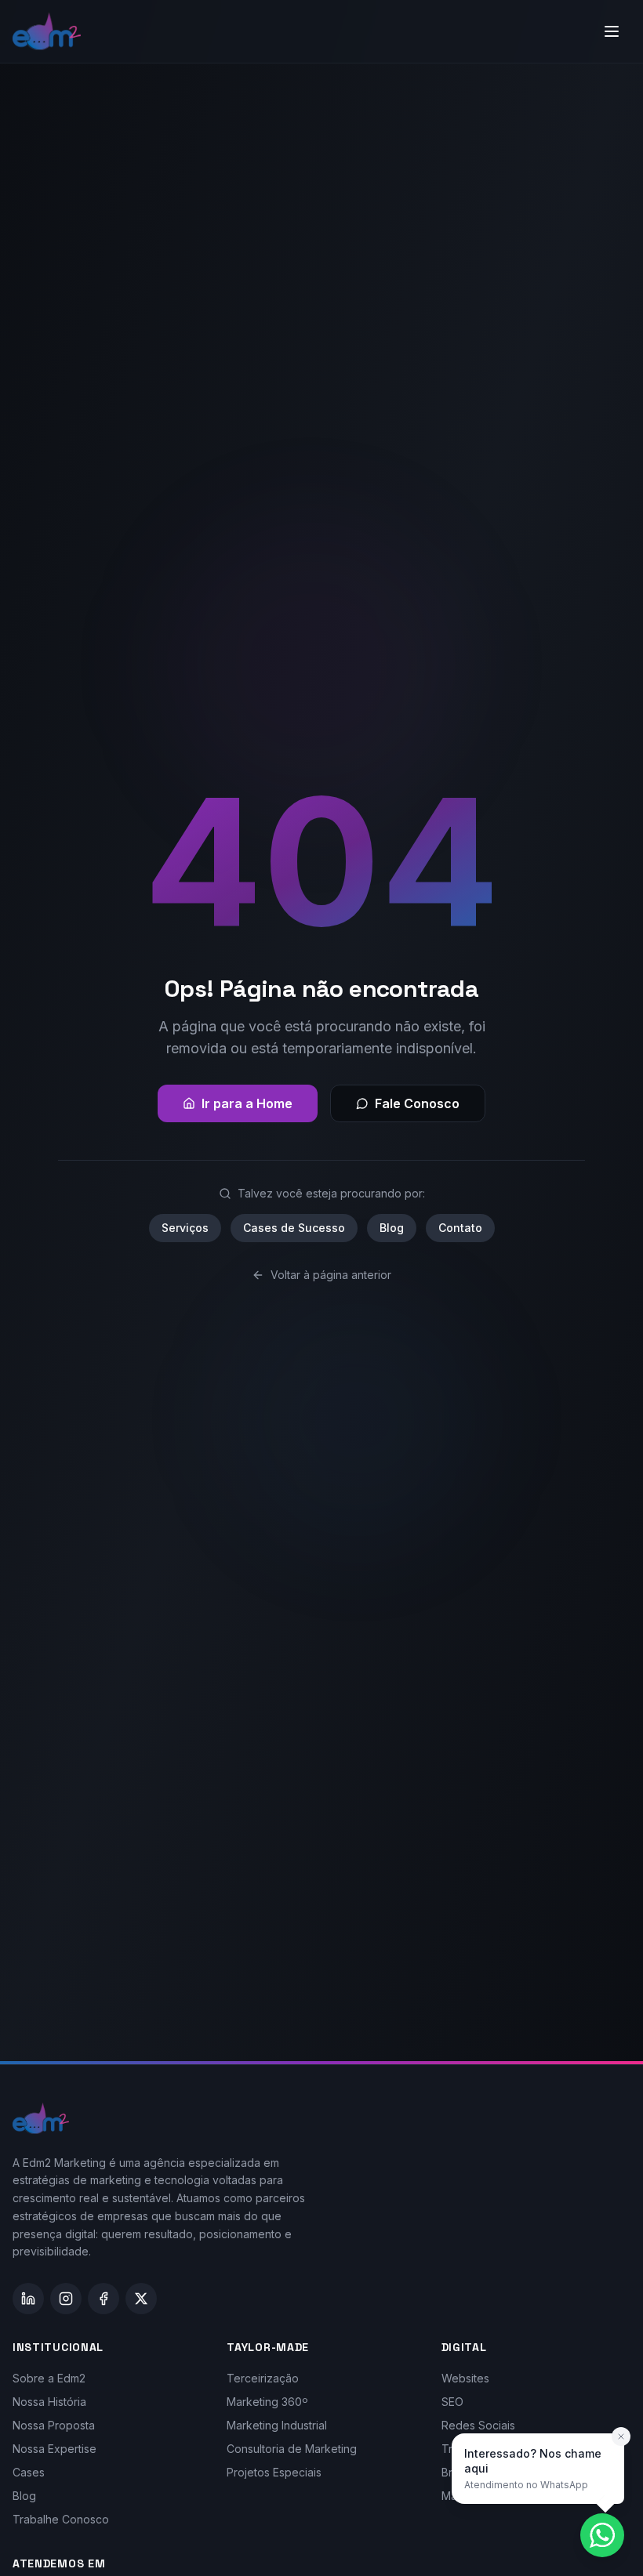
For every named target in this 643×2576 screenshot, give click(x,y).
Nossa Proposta (54, 2425)
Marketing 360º (267, 2402)
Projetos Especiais (274, 2472)
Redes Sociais (478, 2425)
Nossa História (49, 2402)
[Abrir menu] (612, 31)
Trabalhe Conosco (61, 2519)
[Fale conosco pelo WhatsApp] (602, 2535)
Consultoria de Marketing (292, 2449)
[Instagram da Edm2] (66, 2299)
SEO (452, 2402)
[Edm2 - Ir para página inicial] (47, 31)
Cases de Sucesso (294, 1228)
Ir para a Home (247, 1103)
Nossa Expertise (54, 2449)
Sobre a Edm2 (49, 2378)
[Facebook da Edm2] (104, 2299)
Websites (465, 2378)
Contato (460, 1228)
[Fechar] (621, 2437)
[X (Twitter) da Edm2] (141, 2299)
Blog (392, 1228)
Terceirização (263, 2378)
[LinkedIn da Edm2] (28, 2299)
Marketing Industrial (277, 2425)
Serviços (185, 1228)
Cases (29, 2472)
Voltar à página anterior (331, 1275)
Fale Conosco (417, 1103)
